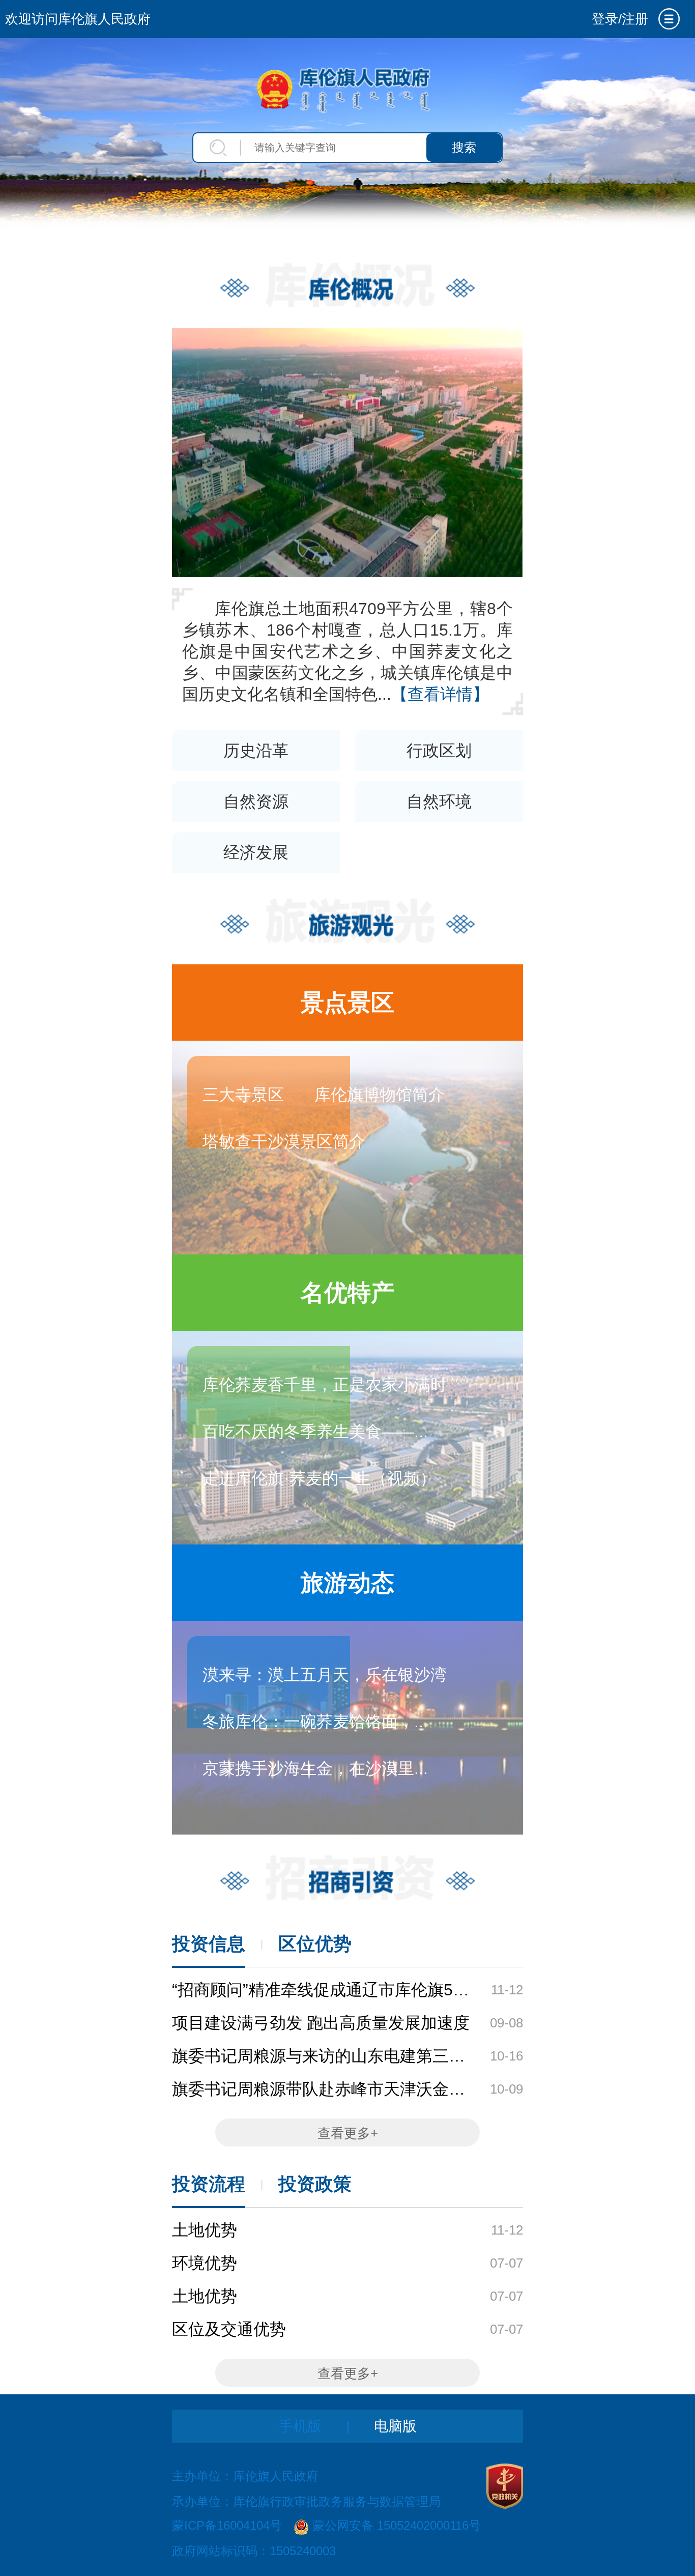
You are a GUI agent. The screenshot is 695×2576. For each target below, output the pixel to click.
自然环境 (439, 802)
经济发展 (256, 852)
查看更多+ (348, 2133)
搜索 (464, 147)
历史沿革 (256, 751)
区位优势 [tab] (315, 1944)
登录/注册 (620, 19)
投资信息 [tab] (209, 1944)
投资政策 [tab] (315, 2184)
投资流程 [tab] (209, 2184)
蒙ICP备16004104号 (227, 2526)
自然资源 (256, 802)
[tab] (669, 19)
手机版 (300, 2426)
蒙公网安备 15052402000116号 (397, 2526)
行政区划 (439, 751)
